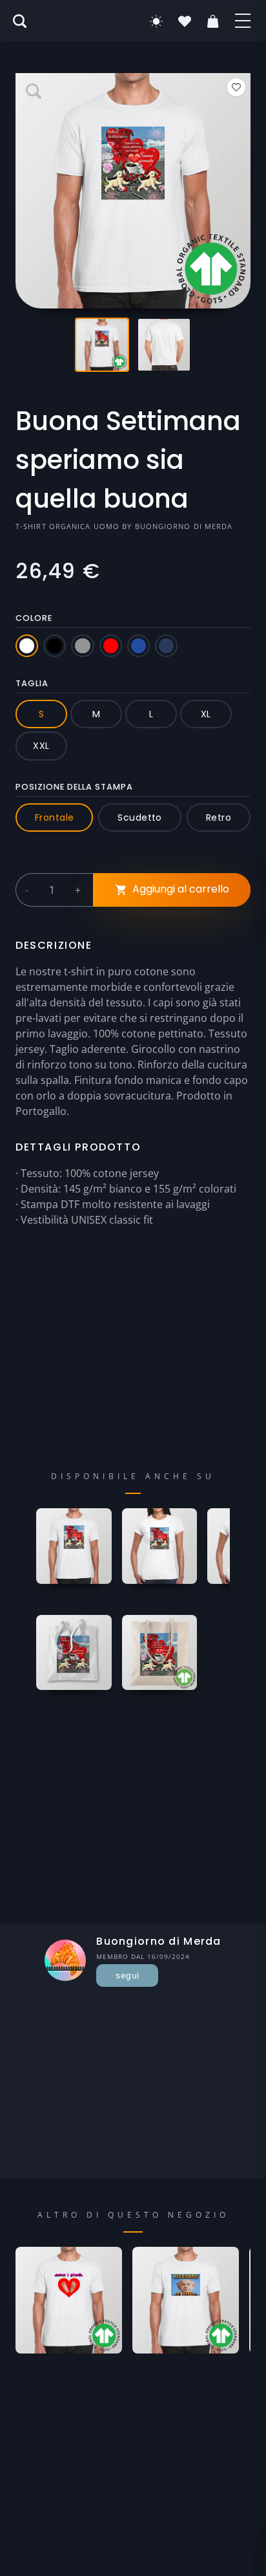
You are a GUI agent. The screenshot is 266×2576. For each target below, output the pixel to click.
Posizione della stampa (74, 787)
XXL (41, 746)
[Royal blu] (138, 646)
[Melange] (82, 646)
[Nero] (55, 646)
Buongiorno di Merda (184, 526)
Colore (34, 618)
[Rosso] (111, 646)
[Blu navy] (166, 646)
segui (127, 1975)
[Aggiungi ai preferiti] (236, 87)
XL (206, 714)
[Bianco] (27, 646)
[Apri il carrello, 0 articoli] (213, 21)
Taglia (32, 683)
